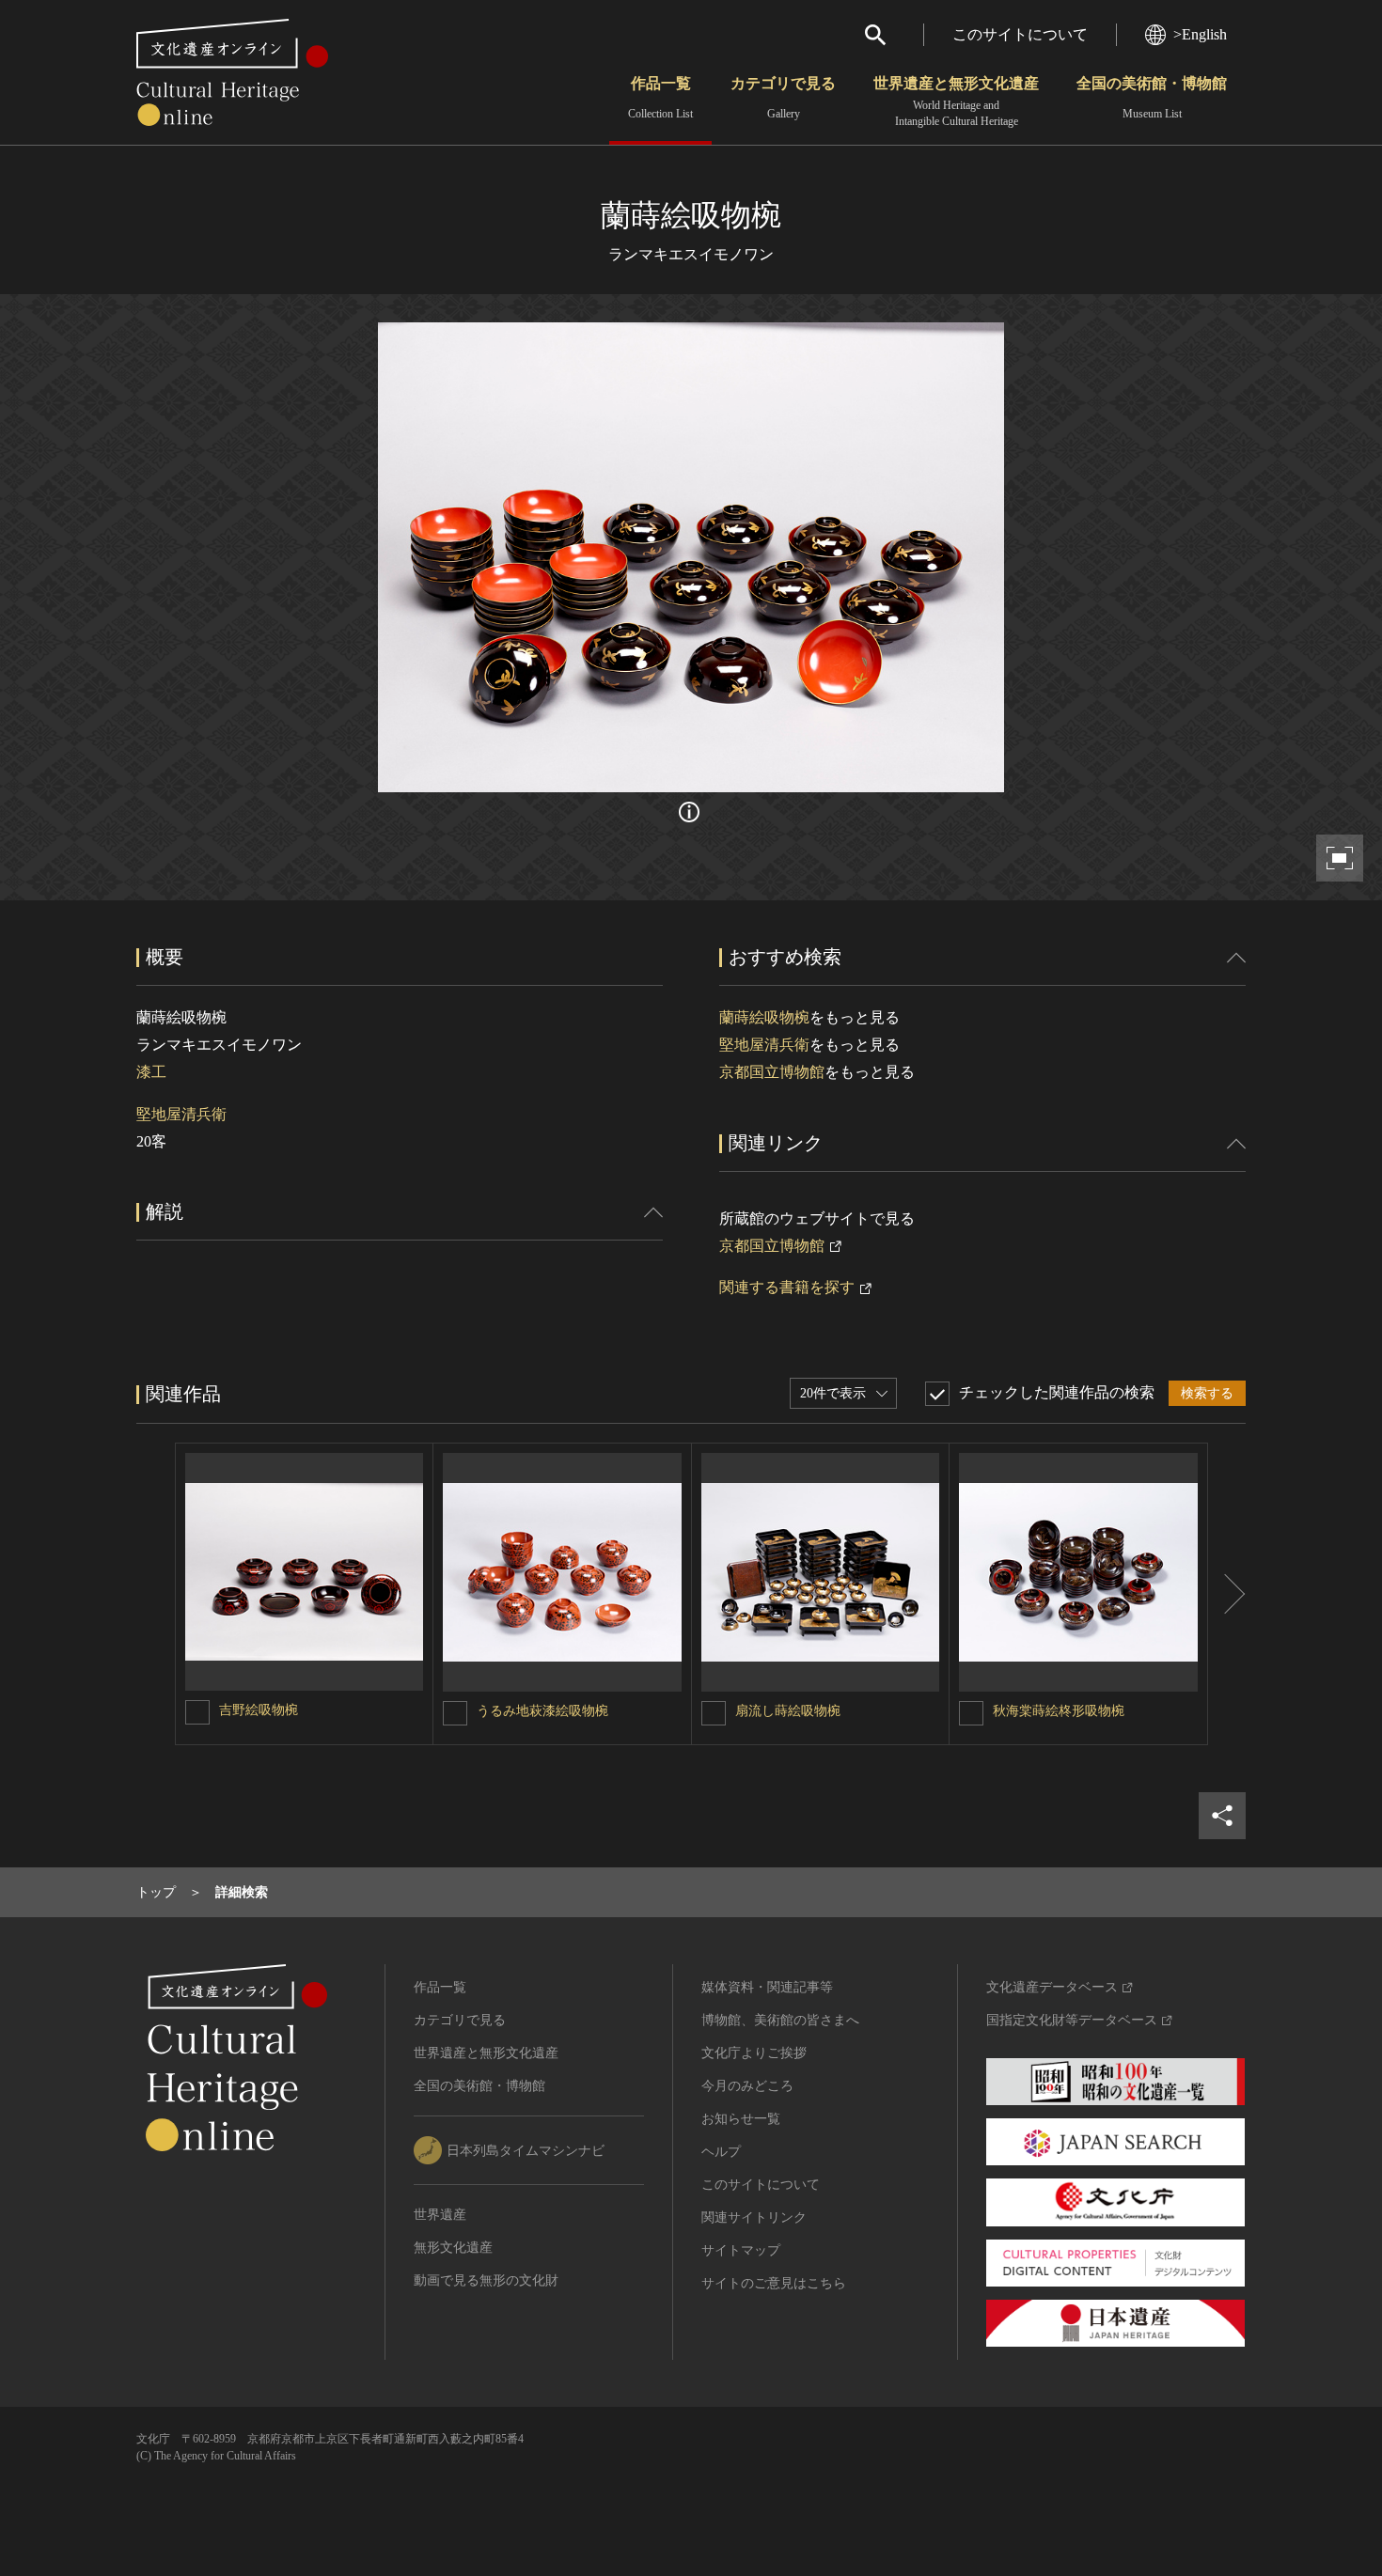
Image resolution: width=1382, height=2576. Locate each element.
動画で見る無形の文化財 (486, 2280)
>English (1200, 34)
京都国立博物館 (772, 1072)
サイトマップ (741, 2250)
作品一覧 (660, 98)
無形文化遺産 (453, 2248)
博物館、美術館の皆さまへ (780, 2020)
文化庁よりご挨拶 (754, 2053)
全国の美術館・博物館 (1152, 98)
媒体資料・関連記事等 (767, 1987)
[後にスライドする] (1227, 1594)
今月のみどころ (747, 2086)
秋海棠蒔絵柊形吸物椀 (1059, 1711)
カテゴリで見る (783, 98)
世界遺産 (440, 2215)
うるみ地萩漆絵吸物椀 (542, 1711)
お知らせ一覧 (741, 2119)
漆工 (151, 1072)
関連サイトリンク (754, 2217)
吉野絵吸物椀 (259, 1710)
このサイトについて (1020, 34)
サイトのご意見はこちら (774, 2283)
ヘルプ (721, 2152)
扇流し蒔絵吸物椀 (788, 1711)
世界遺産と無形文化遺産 (956, 101)
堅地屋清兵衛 (181, 1114)
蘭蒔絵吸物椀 (764, 1017)
